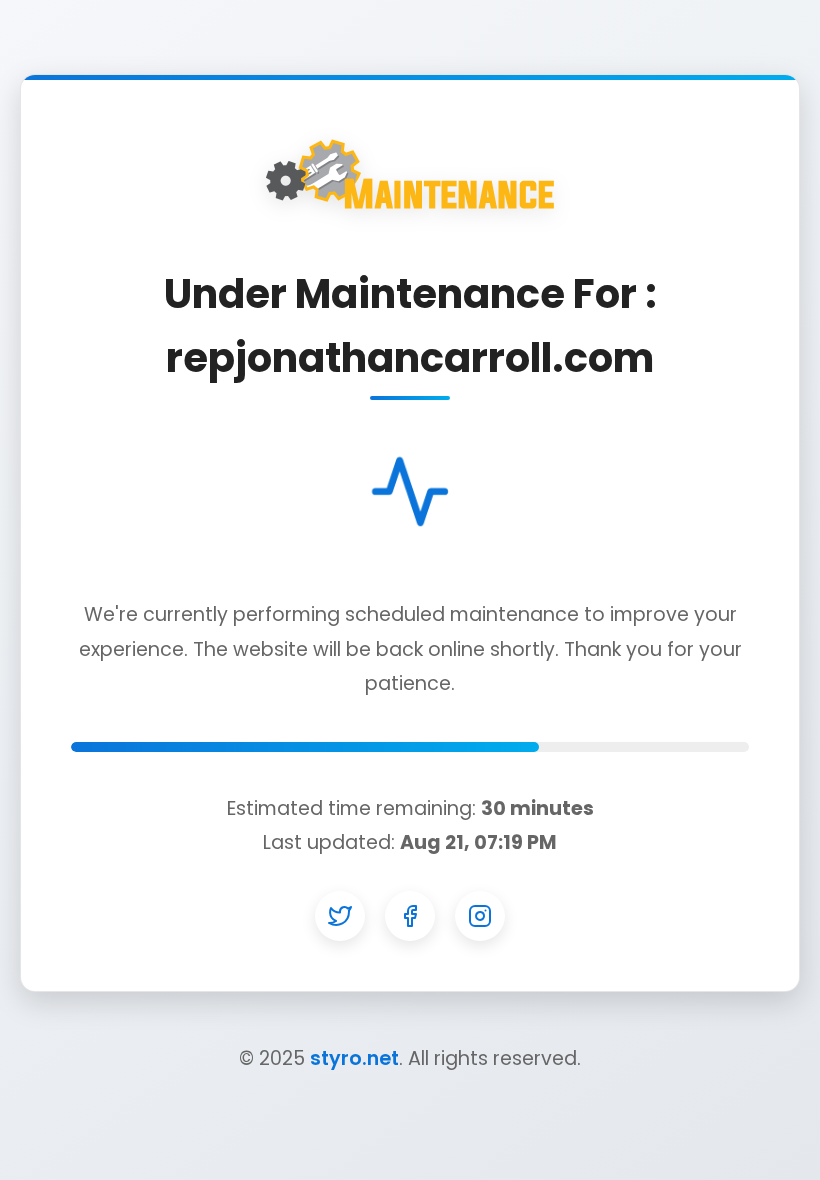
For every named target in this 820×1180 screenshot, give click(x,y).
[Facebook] (410, 916)
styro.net (354, 1058)
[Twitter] (340, 916)
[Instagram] (480, 916)
